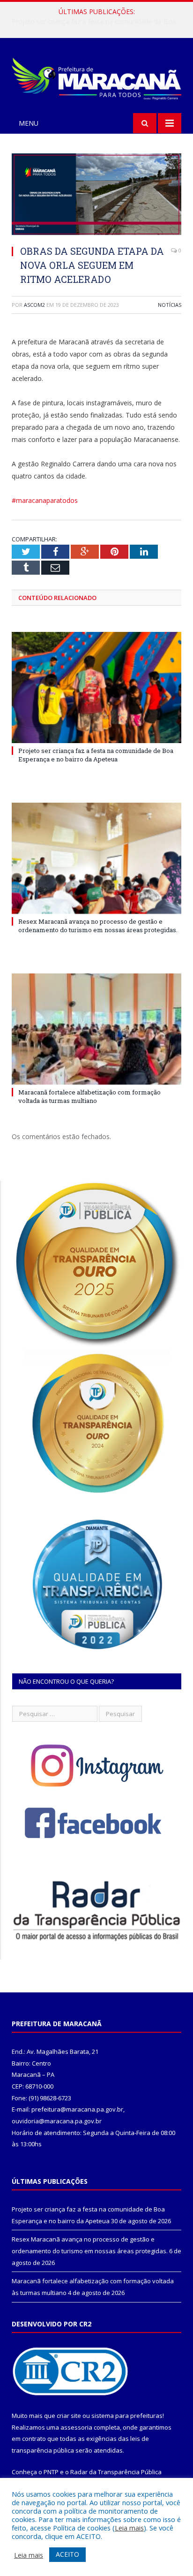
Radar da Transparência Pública (116, 2472)
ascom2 (34, 305)
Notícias (170, 305)
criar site (69, 2416)
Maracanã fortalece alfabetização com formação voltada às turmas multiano (89, 1096)
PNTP (51, 2472)
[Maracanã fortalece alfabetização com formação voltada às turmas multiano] (96, 1029)
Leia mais (129, 2528)
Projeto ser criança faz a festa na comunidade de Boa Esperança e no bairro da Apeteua (96, 755)
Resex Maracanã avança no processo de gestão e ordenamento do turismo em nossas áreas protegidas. (99, 22)
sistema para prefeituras (127, 2416)
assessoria (76, 2427)
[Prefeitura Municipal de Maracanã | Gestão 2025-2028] (96, 77)
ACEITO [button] (67, 2554)
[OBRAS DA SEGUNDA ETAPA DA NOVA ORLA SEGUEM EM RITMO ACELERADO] (96, 195)
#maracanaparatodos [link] (45, 500)
